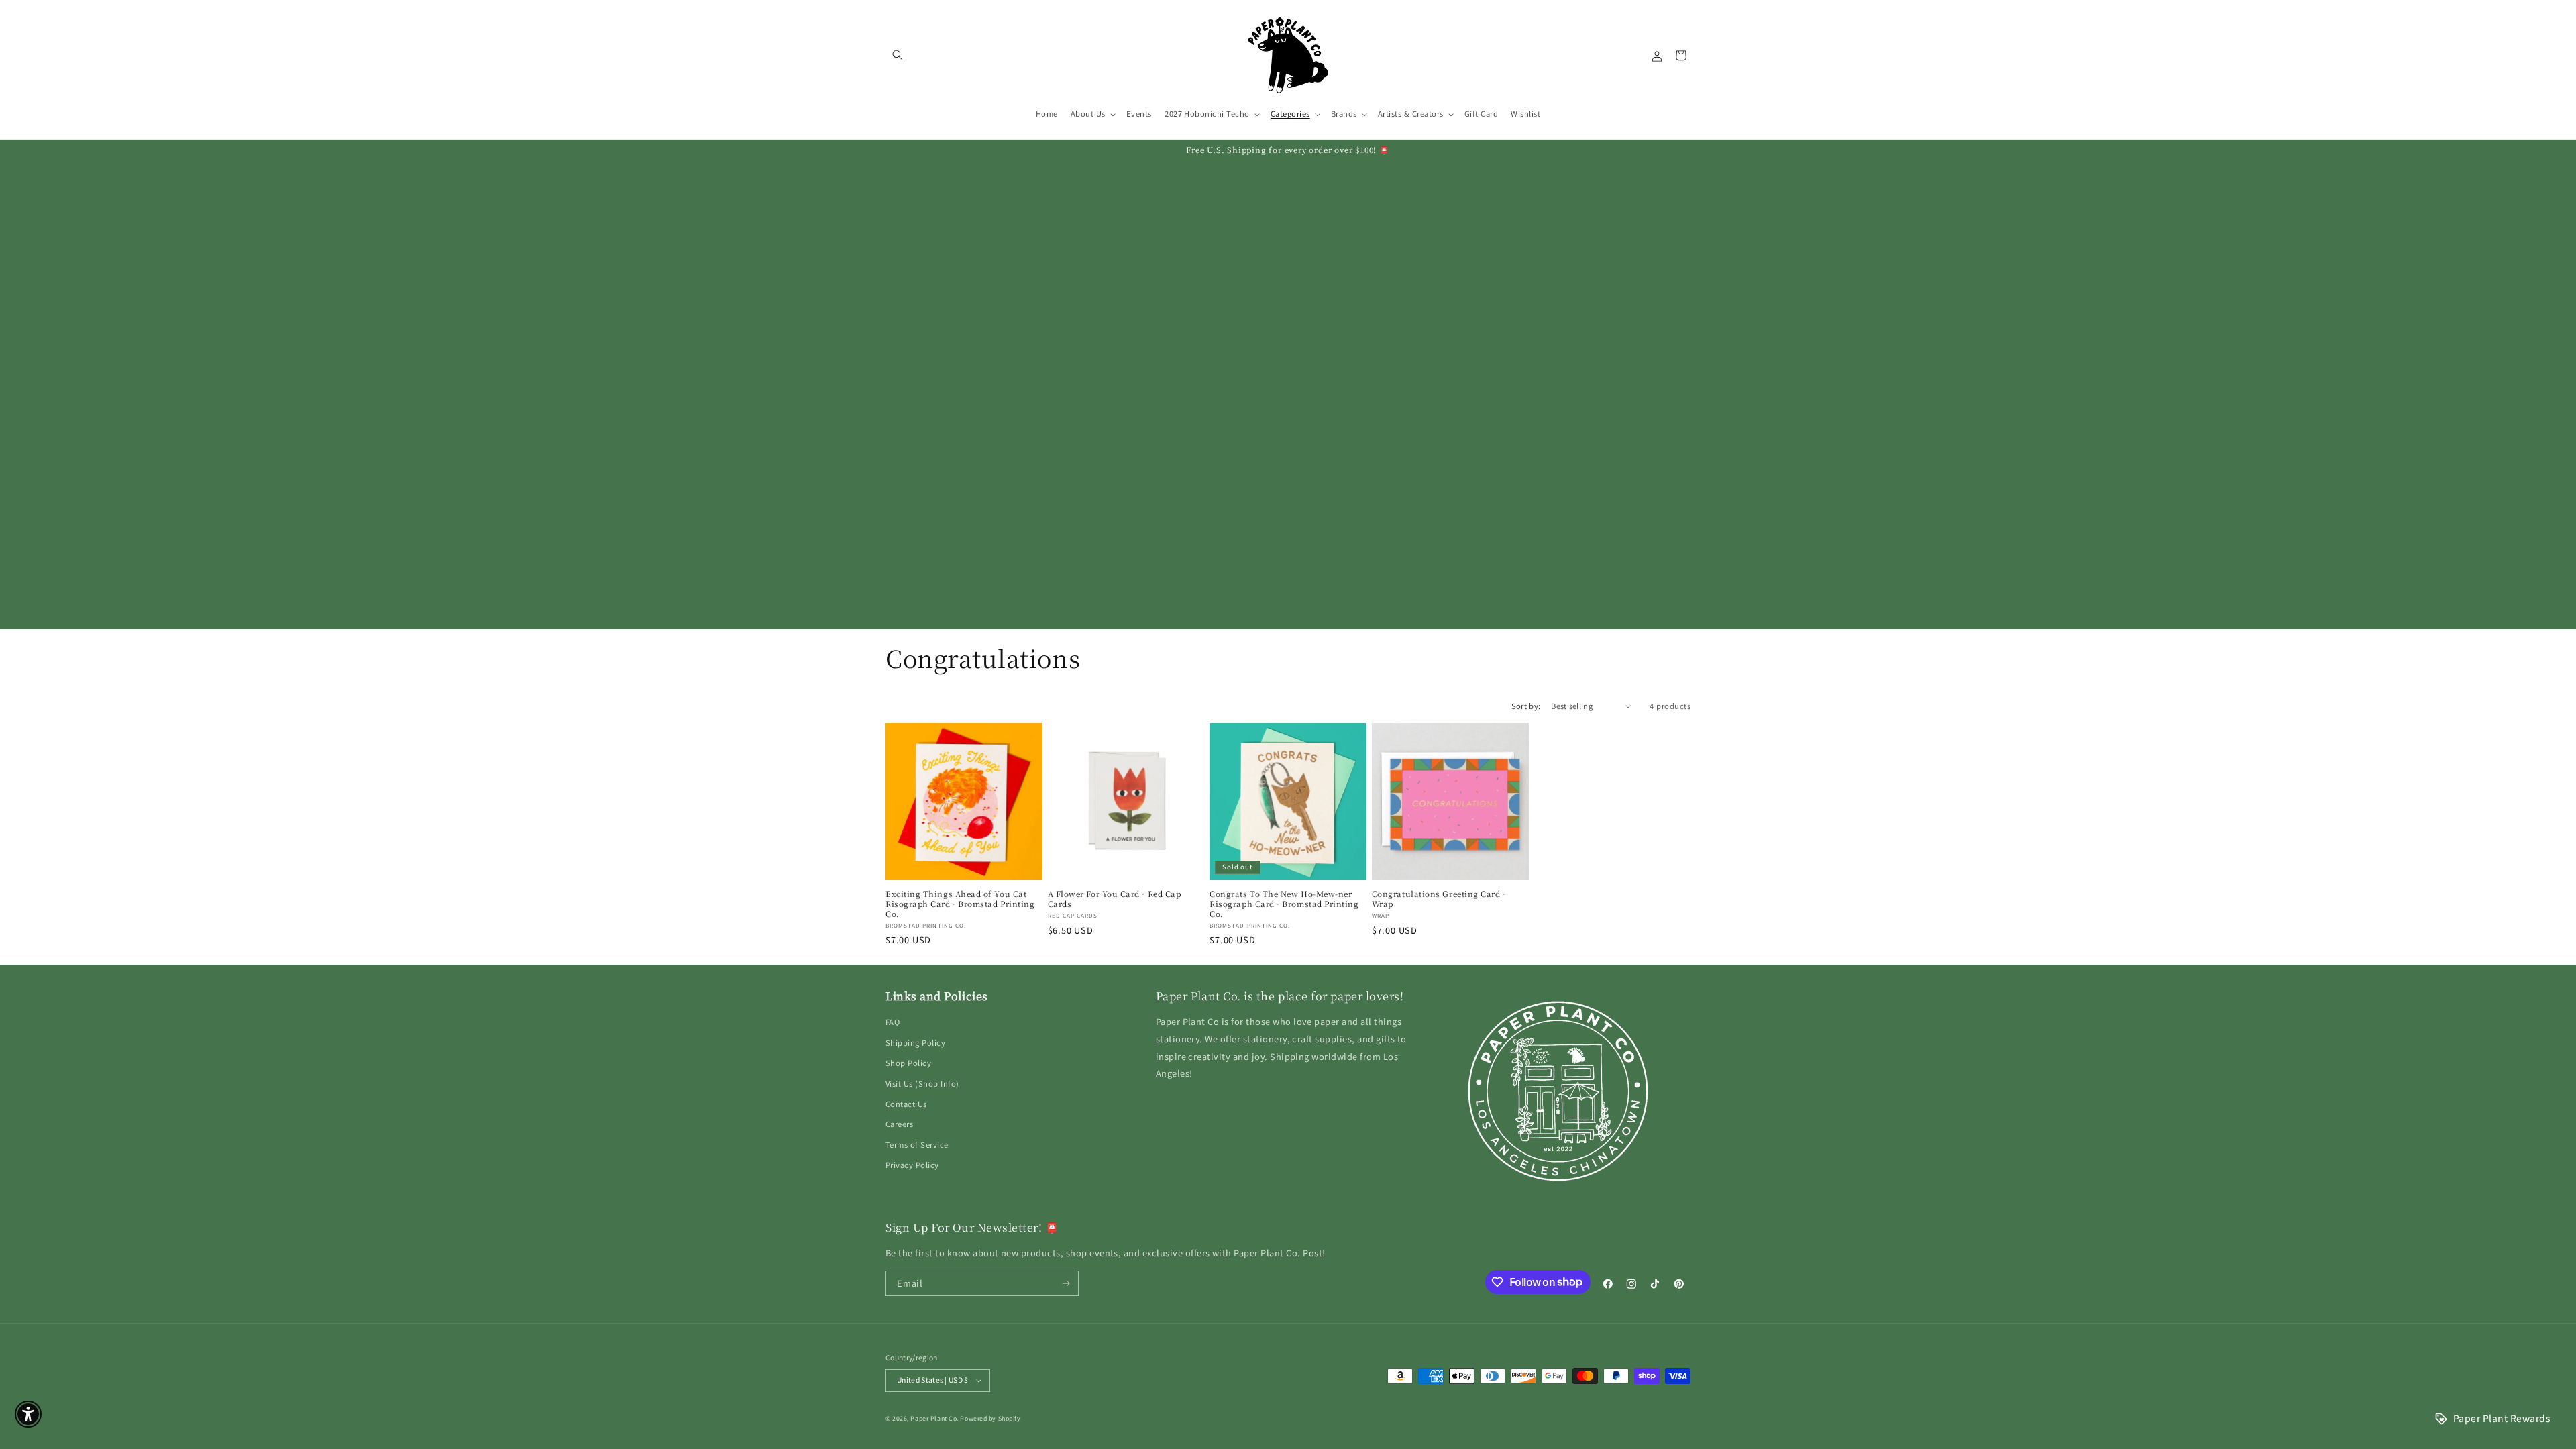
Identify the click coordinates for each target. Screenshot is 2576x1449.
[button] (897, 55)
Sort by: (1526, 706)
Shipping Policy (915, 1042)
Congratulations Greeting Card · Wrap (1439, 899)
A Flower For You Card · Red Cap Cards (1115, 899)
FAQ (893, 1022)
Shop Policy (908, 1063)
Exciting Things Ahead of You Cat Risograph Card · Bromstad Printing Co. (960, 904)
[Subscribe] (1066, 1283)
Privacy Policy (912, 1165)
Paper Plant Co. (934, 1418)
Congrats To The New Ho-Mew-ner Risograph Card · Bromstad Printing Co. (1284, 904)
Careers (899, 1124)
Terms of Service (917, 1144)
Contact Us (906, 1104)
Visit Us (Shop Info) (922, 1083)
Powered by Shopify (990, 1418)
